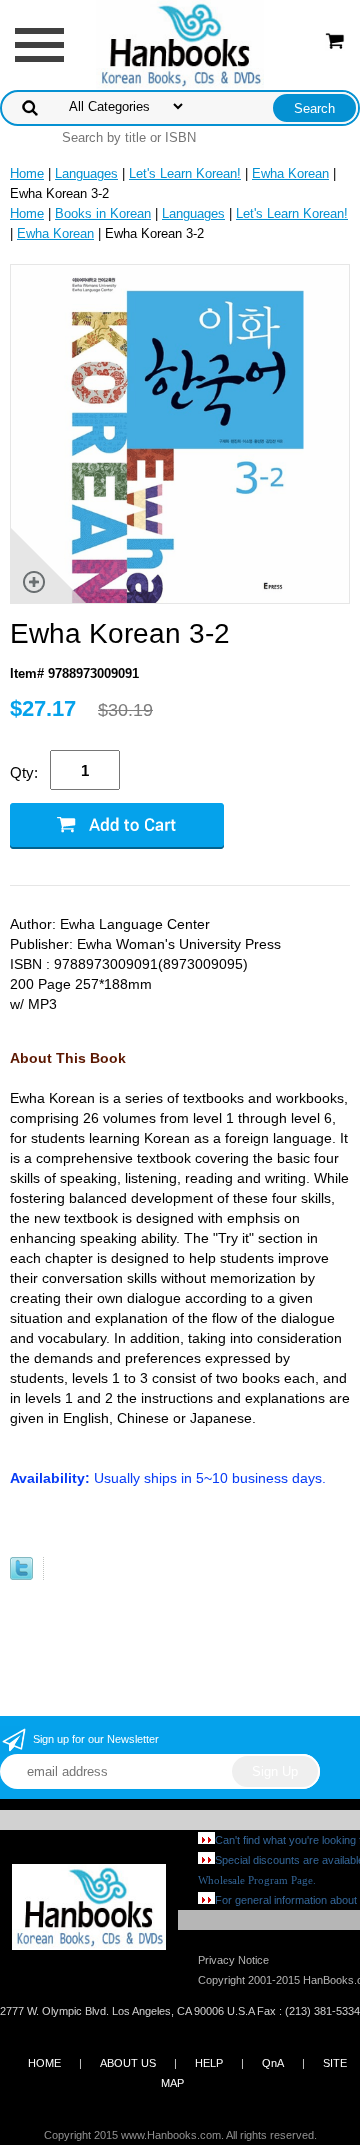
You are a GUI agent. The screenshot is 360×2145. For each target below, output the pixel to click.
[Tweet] (21, 1575)
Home (27, 173)
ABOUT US (128, 2063)
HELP (209, 2063)
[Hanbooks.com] (180, 43)
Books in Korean (103, 213)
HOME (44, 2063)
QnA (273, 2063)
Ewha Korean (290, 173)
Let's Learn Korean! (185, 173)
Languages (86, 173)
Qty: (24, 772)
